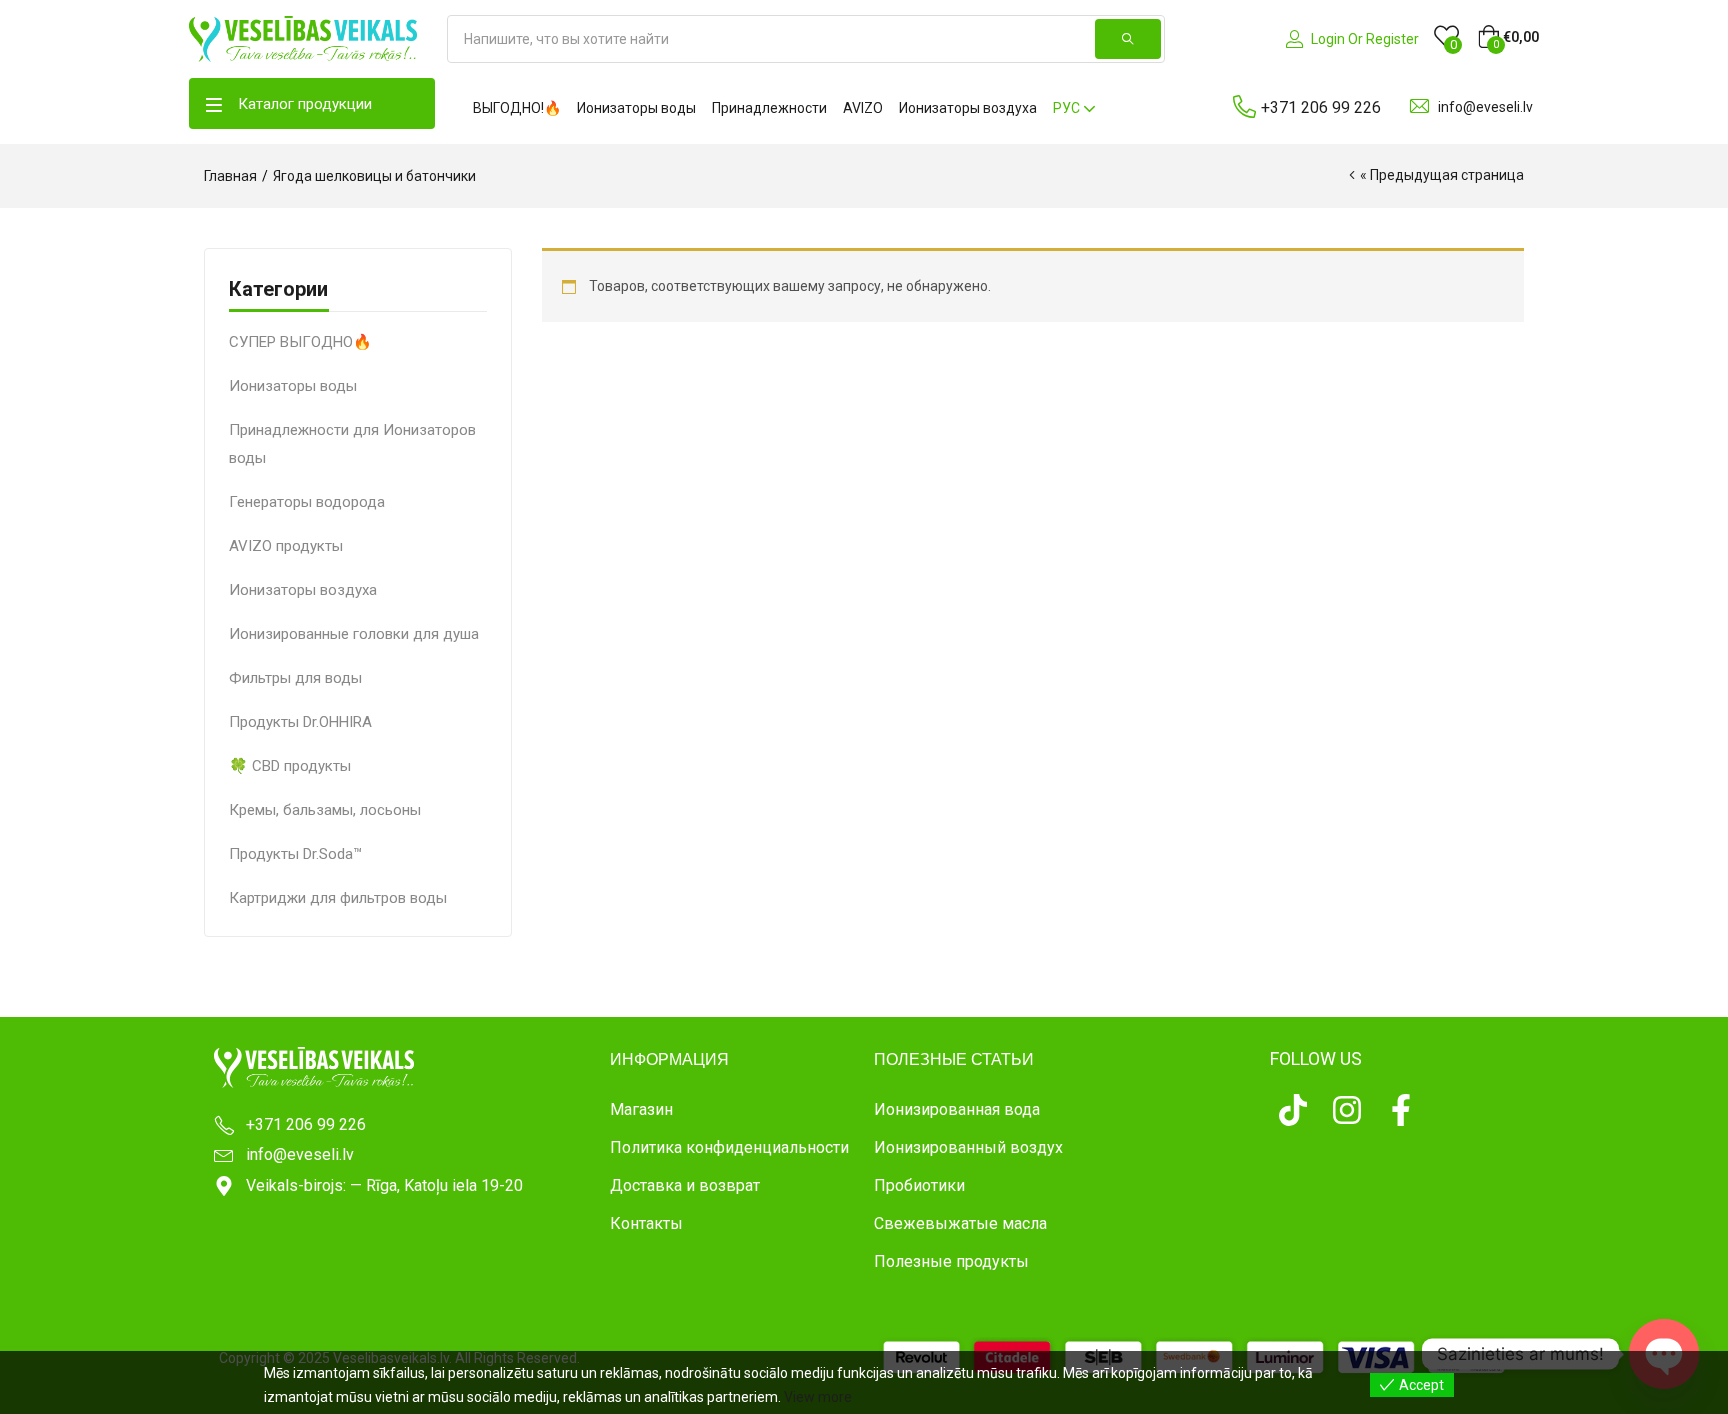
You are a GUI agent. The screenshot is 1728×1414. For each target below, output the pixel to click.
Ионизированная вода (957, 1109)
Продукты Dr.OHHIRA (300, 722)
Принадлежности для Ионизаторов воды (352, 444)
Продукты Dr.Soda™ (295, 854)
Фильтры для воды (295, 678)
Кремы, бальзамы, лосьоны (325, 810)
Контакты (646, 1223)
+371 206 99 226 (1321, 107)
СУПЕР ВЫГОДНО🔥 (300, 342)
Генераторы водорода (307, 502)
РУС (1068, 108)
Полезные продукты (951, 1261)
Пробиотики (919, 1185)
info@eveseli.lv (1485, 107)
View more (818, 1397)
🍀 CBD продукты (290, 766)
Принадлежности (769, 108)
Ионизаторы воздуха (968, 108)
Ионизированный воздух (968, 1147)
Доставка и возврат (685, 1185)
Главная (230, 176)
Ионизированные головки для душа (354, 634)
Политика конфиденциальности (729, 1147)
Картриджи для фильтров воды (338, 898)
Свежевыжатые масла (960, 1223)
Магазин (641, 1109)
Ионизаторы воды (636, 108)
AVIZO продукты (286, 546)
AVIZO (863, 108)
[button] (1508, 37)
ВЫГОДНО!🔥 (517, 108)
